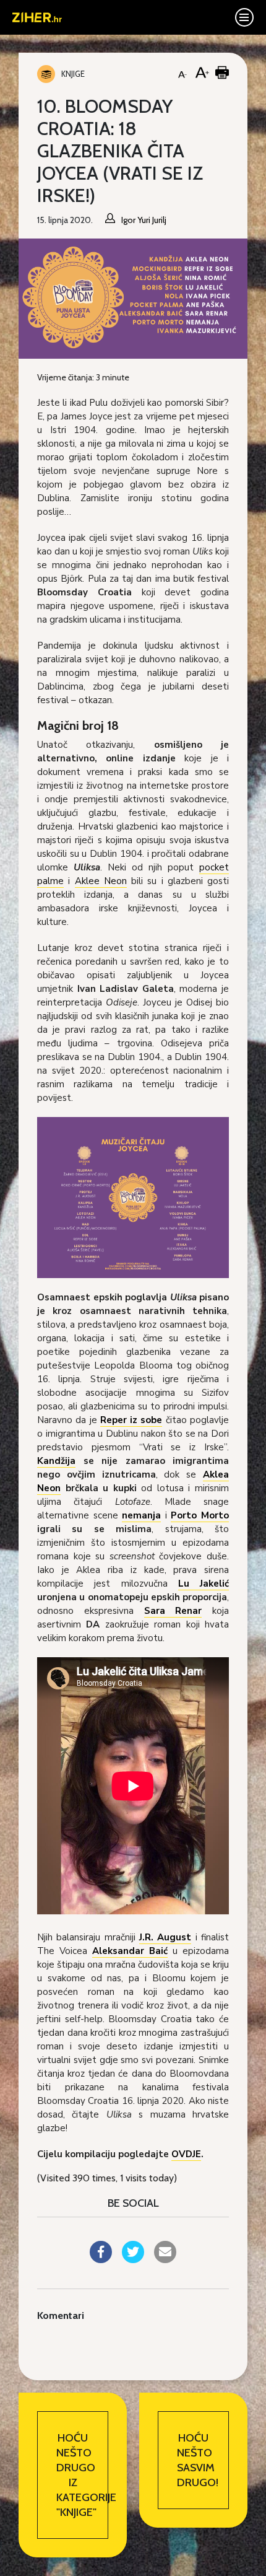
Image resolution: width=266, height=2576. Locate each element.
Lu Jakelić (204, 1584)
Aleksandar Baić (130, 1951)
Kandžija (56, 1461)
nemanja (141, 1515)
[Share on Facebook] (101, 2259)
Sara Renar (173, 1611)
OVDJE (186, 2154)
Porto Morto (200, 1515)
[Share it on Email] (165, 2259)
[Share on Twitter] (133, 2259)
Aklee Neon (101, 881)
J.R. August (165, 1937)
